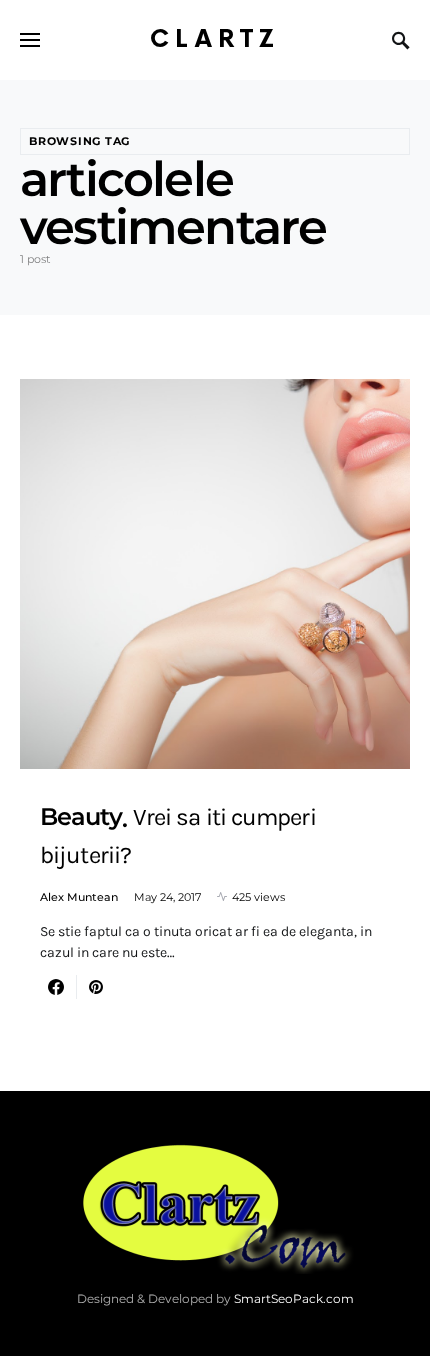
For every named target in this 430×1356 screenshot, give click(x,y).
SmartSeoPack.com (294, 1298)
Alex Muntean (79, 897)
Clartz (215, 39)
